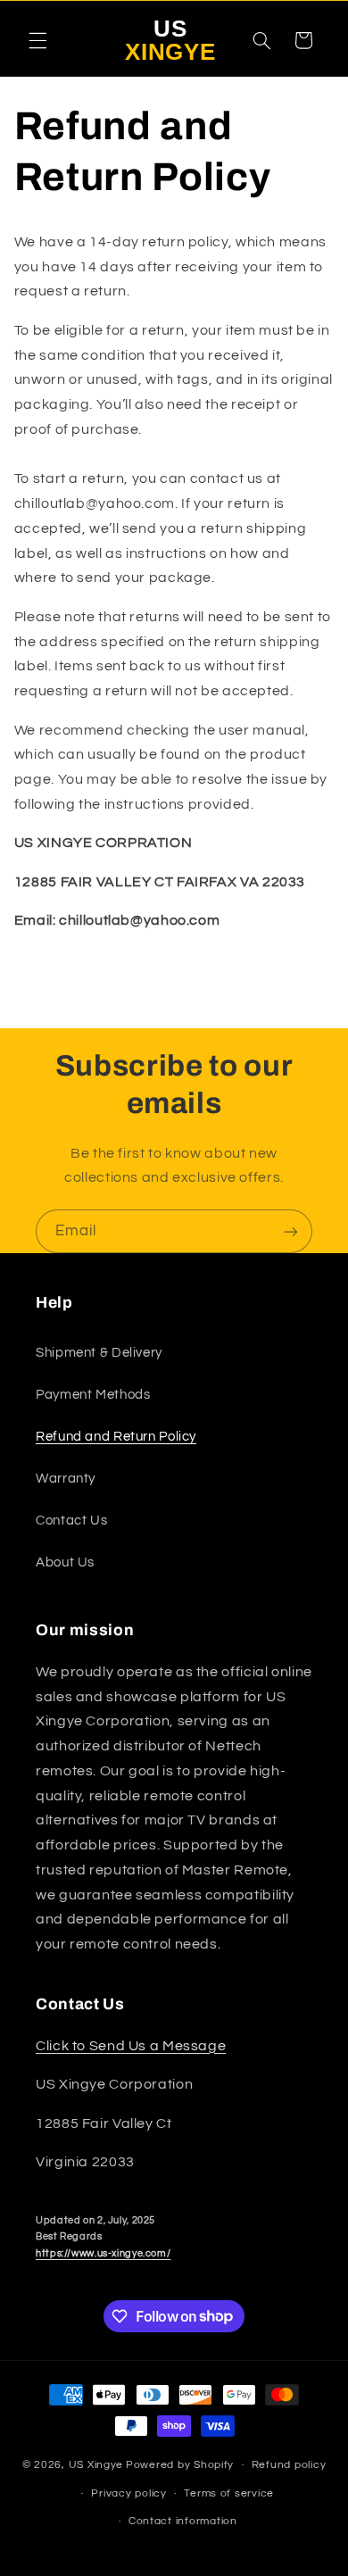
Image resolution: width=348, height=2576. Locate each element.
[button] (37, 40)
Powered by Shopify (180, 2465)
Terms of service (229, 2493)
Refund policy (289, 2465)
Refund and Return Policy (116, 1437)
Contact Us (71, 1521)
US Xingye (96, 2465)
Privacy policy (128, 2493)
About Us (65, 1562)
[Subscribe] (291, 1231)
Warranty (66, 1479)
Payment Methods (93, 1395)
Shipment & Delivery (99, 1353)
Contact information (183, 2521)
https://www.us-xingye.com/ (103, 2253)
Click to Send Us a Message (131, 2046)
